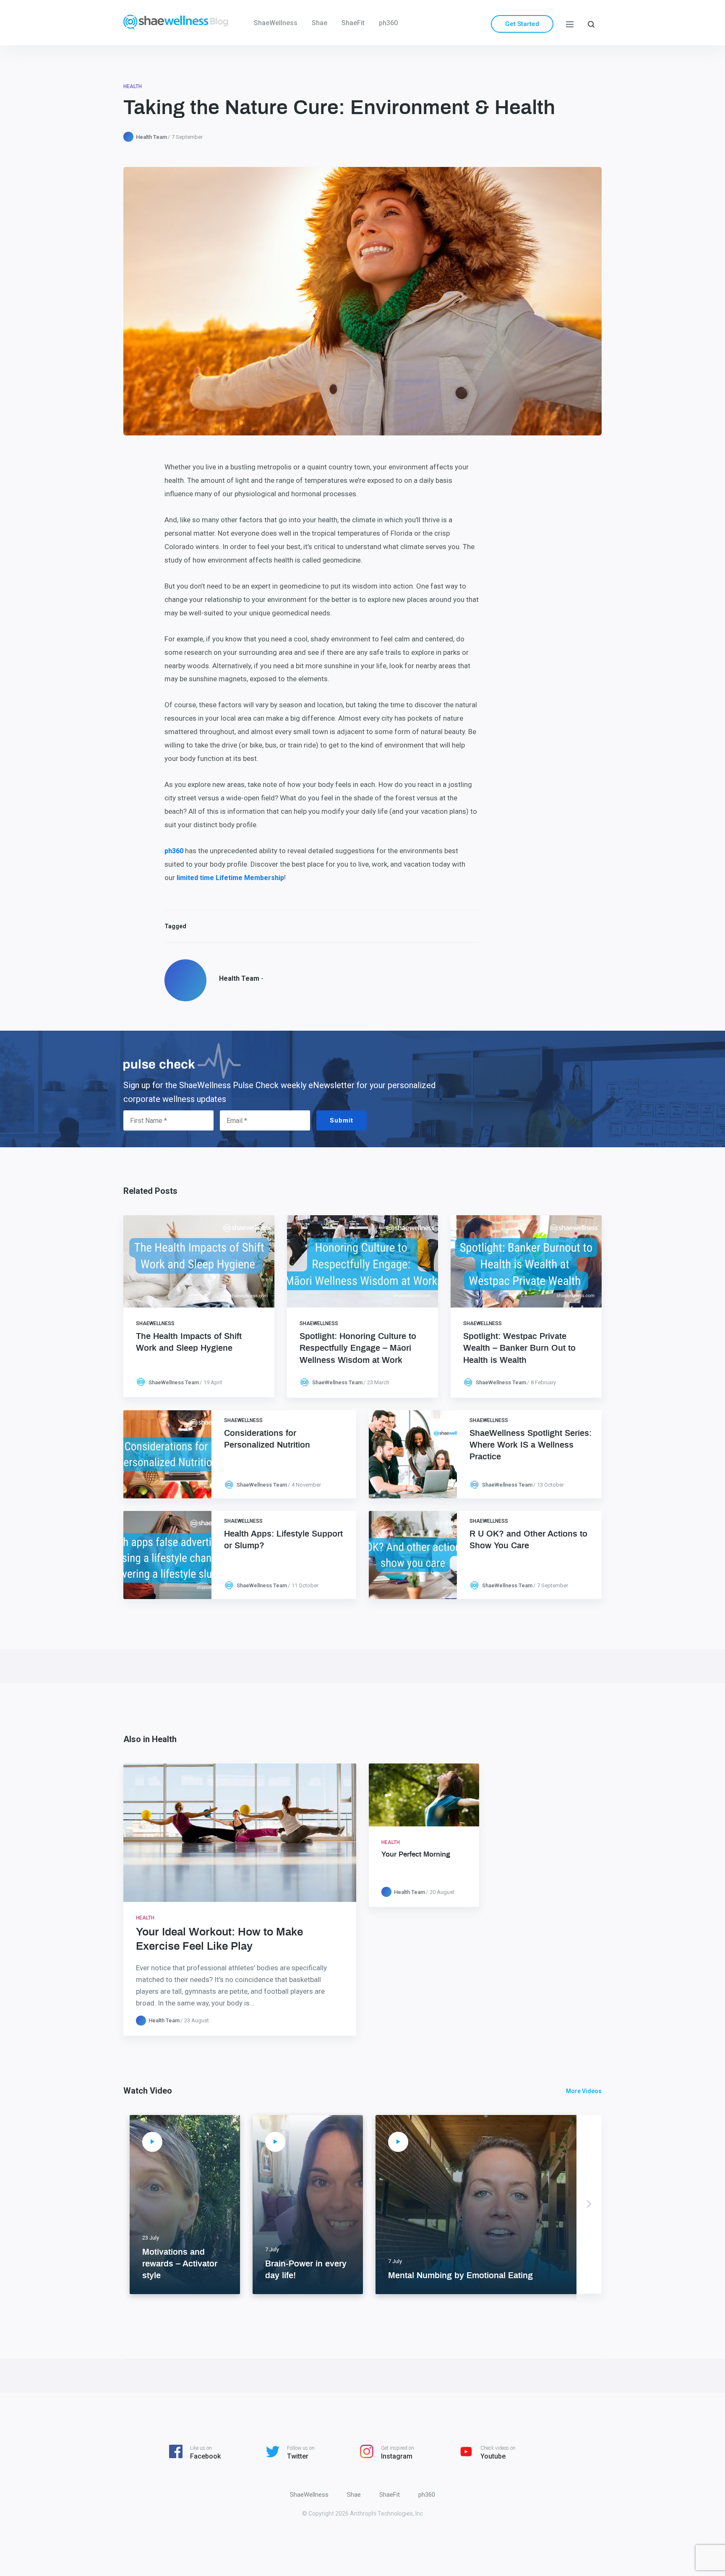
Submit (342, 1120)
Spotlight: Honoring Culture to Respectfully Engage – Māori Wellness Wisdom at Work (358, 1348)
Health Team (151, 137)
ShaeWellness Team (174, 1382)
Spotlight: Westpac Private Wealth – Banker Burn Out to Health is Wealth (519, 1348)
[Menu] (570, 24)
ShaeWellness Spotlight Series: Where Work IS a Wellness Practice (531, 1445)
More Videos (584, 2091)
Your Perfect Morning (416, 1854)
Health (133, 86)
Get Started (522, 24)
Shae (319, 23)
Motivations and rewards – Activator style (180, 2264)
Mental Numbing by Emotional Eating (460, 2276)
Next (589, 2204)
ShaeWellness (276, 23)
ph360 (388, 23)
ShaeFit (353, 23)
